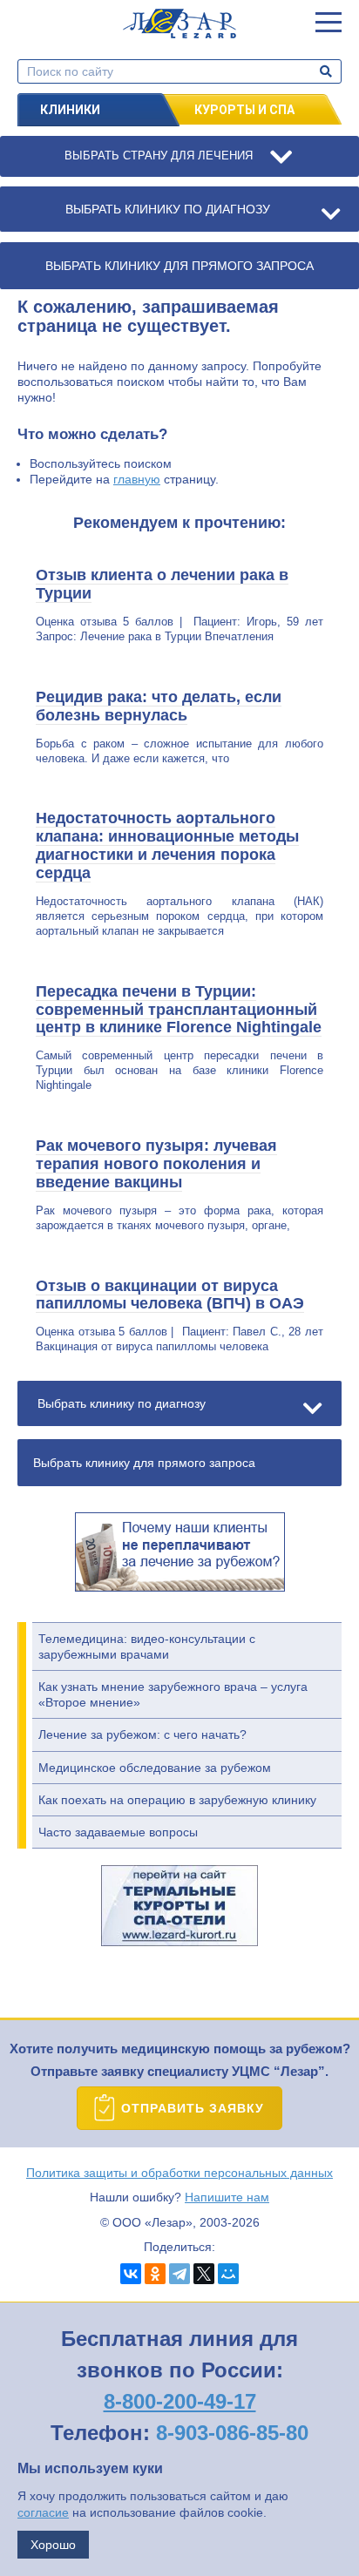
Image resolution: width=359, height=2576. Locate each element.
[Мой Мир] (228, 2274)
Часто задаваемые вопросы (118, 1832)
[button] (329, 22)
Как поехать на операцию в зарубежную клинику (177, 1800)
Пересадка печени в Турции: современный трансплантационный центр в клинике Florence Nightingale (179, 1010)
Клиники (70, 110)
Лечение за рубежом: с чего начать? (142, 1734)
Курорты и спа (244, 110)
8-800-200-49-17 (180, 2401)
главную (137, 479)
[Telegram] (179, 2274)
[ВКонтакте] (131, 2274)
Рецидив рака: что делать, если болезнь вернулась (159, 706)
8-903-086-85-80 (232, 2433)
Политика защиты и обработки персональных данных (179, 2173)
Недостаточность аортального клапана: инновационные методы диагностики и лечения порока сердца (167, 845)
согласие (43, 2512)
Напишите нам (227, 2197)
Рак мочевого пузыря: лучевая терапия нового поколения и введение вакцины (156, 1164)
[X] (204, 2274)
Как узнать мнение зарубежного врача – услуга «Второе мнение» (173, 1694)
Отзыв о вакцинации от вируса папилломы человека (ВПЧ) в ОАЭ (170, 1295)
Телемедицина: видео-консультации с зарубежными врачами (147, 1646)
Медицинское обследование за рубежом (155, 1768)
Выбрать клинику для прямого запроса (144, 1463)
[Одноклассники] (155, 2274)
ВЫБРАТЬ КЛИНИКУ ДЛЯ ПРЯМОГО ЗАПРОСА (179, 266)
